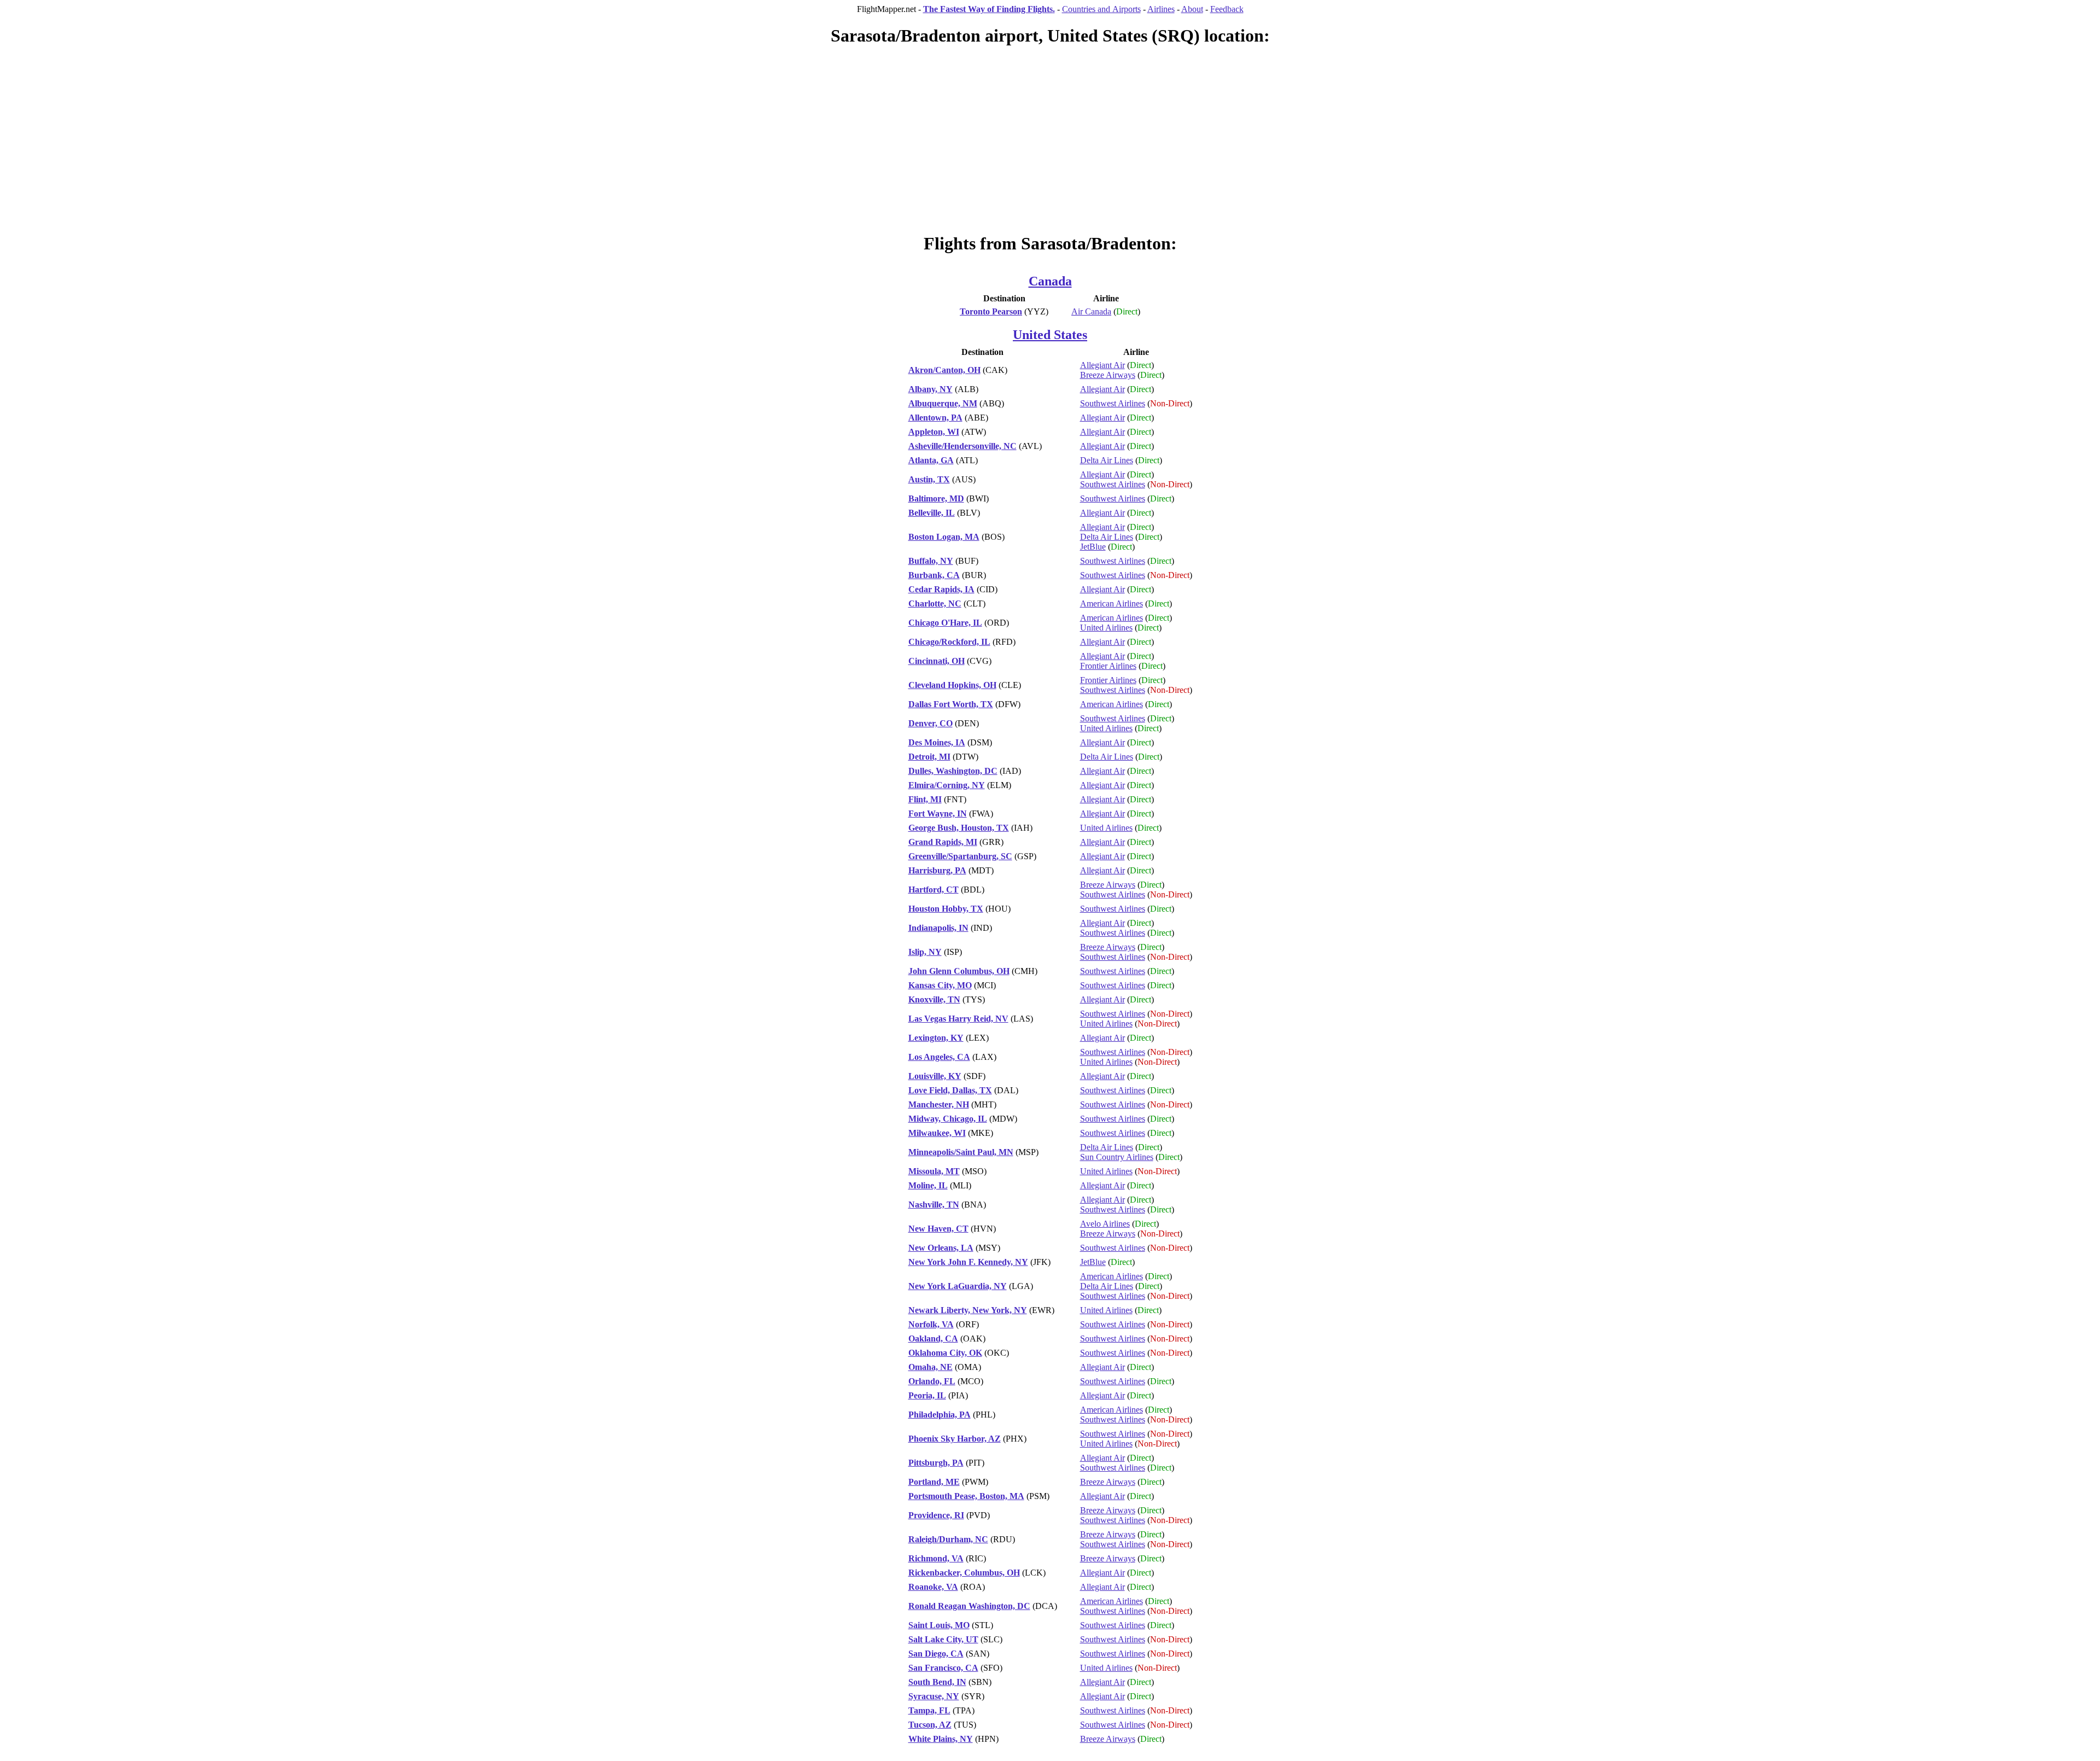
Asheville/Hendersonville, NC (962, 446)
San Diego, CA (936, 1654)
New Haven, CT (938, 1229)
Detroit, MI (929, 757)
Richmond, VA (936, 1558)
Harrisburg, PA (937, 870)
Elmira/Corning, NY (947, 785)
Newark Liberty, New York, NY (968, 1310)
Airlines (1161, 9)
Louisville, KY (935, 1076)
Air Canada (1091, 311)
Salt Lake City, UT (943, 1639)
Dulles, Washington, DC (953, 771)
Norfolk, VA (931, 1324)
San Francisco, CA (943, 1668)
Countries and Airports (1101, 9)
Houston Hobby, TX (946, 909)
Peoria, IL (927, 1395)
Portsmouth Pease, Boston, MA (966, 1496)
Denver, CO (931, 723)
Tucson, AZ (930, 1725)
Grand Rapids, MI (943, 842)
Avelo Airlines (1105, 1224)
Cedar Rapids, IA (941, 589)
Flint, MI (925, 799)
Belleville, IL (932, 513)
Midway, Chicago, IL (948, 1119)
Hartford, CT (934, 890)
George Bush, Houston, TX (959, 828)
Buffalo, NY (931, 561)
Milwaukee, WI (937, 1133)
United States (1050, 335)
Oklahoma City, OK (945, 1353)
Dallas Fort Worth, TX (951, 704)
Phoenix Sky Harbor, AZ (955, 1439)
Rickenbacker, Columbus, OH (964, 1573)
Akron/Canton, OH (944, 370)
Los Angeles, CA (939, 1057)
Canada (1050, 281)
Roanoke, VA (933, 1587)
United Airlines (1106, 628)
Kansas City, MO (940, 985)
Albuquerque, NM (943, 403)
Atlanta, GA (931, 460)
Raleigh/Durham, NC (948, 1539)
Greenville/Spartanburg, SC (960, 856)
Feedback (1227, 9)
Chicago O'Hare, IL (945, 623)
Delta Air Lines (1107, 460)
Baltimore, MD (936, 498)
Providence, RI (936, 1515)
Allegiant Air (1102, 365)
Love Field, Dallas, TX (950, 1090)
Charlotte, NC (935, 603)
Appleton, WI (934, 432)
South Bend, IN (937, 1682)
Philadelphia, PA (940, 1415)
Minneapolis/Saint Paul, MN (961, 1152)
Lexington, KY (936, 1038)
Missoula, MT (934, 1171)
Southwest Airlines (1113, 403)
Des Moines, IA (937, 742)
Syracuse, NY (934, 1696)
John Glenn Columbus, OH (959, 971)
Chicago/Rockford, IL (949, 642)
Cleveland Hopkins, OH (952, 685)
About (1192, 9)
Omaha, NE (931, 1367)
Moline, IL (928, 1185)
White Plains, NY (941, 1739)
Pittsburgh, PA (936, 1463)
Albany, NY (931, 389)
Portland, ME (934, 1482)
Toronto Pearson (991, 311)
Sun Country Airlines (1117, 1157)
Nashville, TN (934, 1205)
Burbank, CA (934, 575)
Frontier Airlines (1108, 666)
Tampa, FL (929, 1710)
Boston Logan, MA (944, 537)
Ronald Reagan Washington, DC (969, 1606)
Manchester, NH (939, 1104)
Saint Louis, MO (939, 1625)
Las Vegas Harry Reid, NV (958, 1019)
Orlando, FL (932, 1381)
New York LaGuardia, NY (958, 1286)
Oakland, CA (933, 1339)
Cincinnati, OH (937, 661)
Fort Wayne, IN (938, 814)
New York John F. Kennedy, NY (968, 1262)
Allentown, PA (935, 418)
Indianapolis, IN (938, 928)
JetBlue (1093, 547)
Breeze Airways (1108, 375)
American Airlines (1112, 603)
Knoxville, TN (934, 999)
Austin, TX (929, 479)
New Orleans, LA (941, 1248)
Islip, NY (925, 952)
